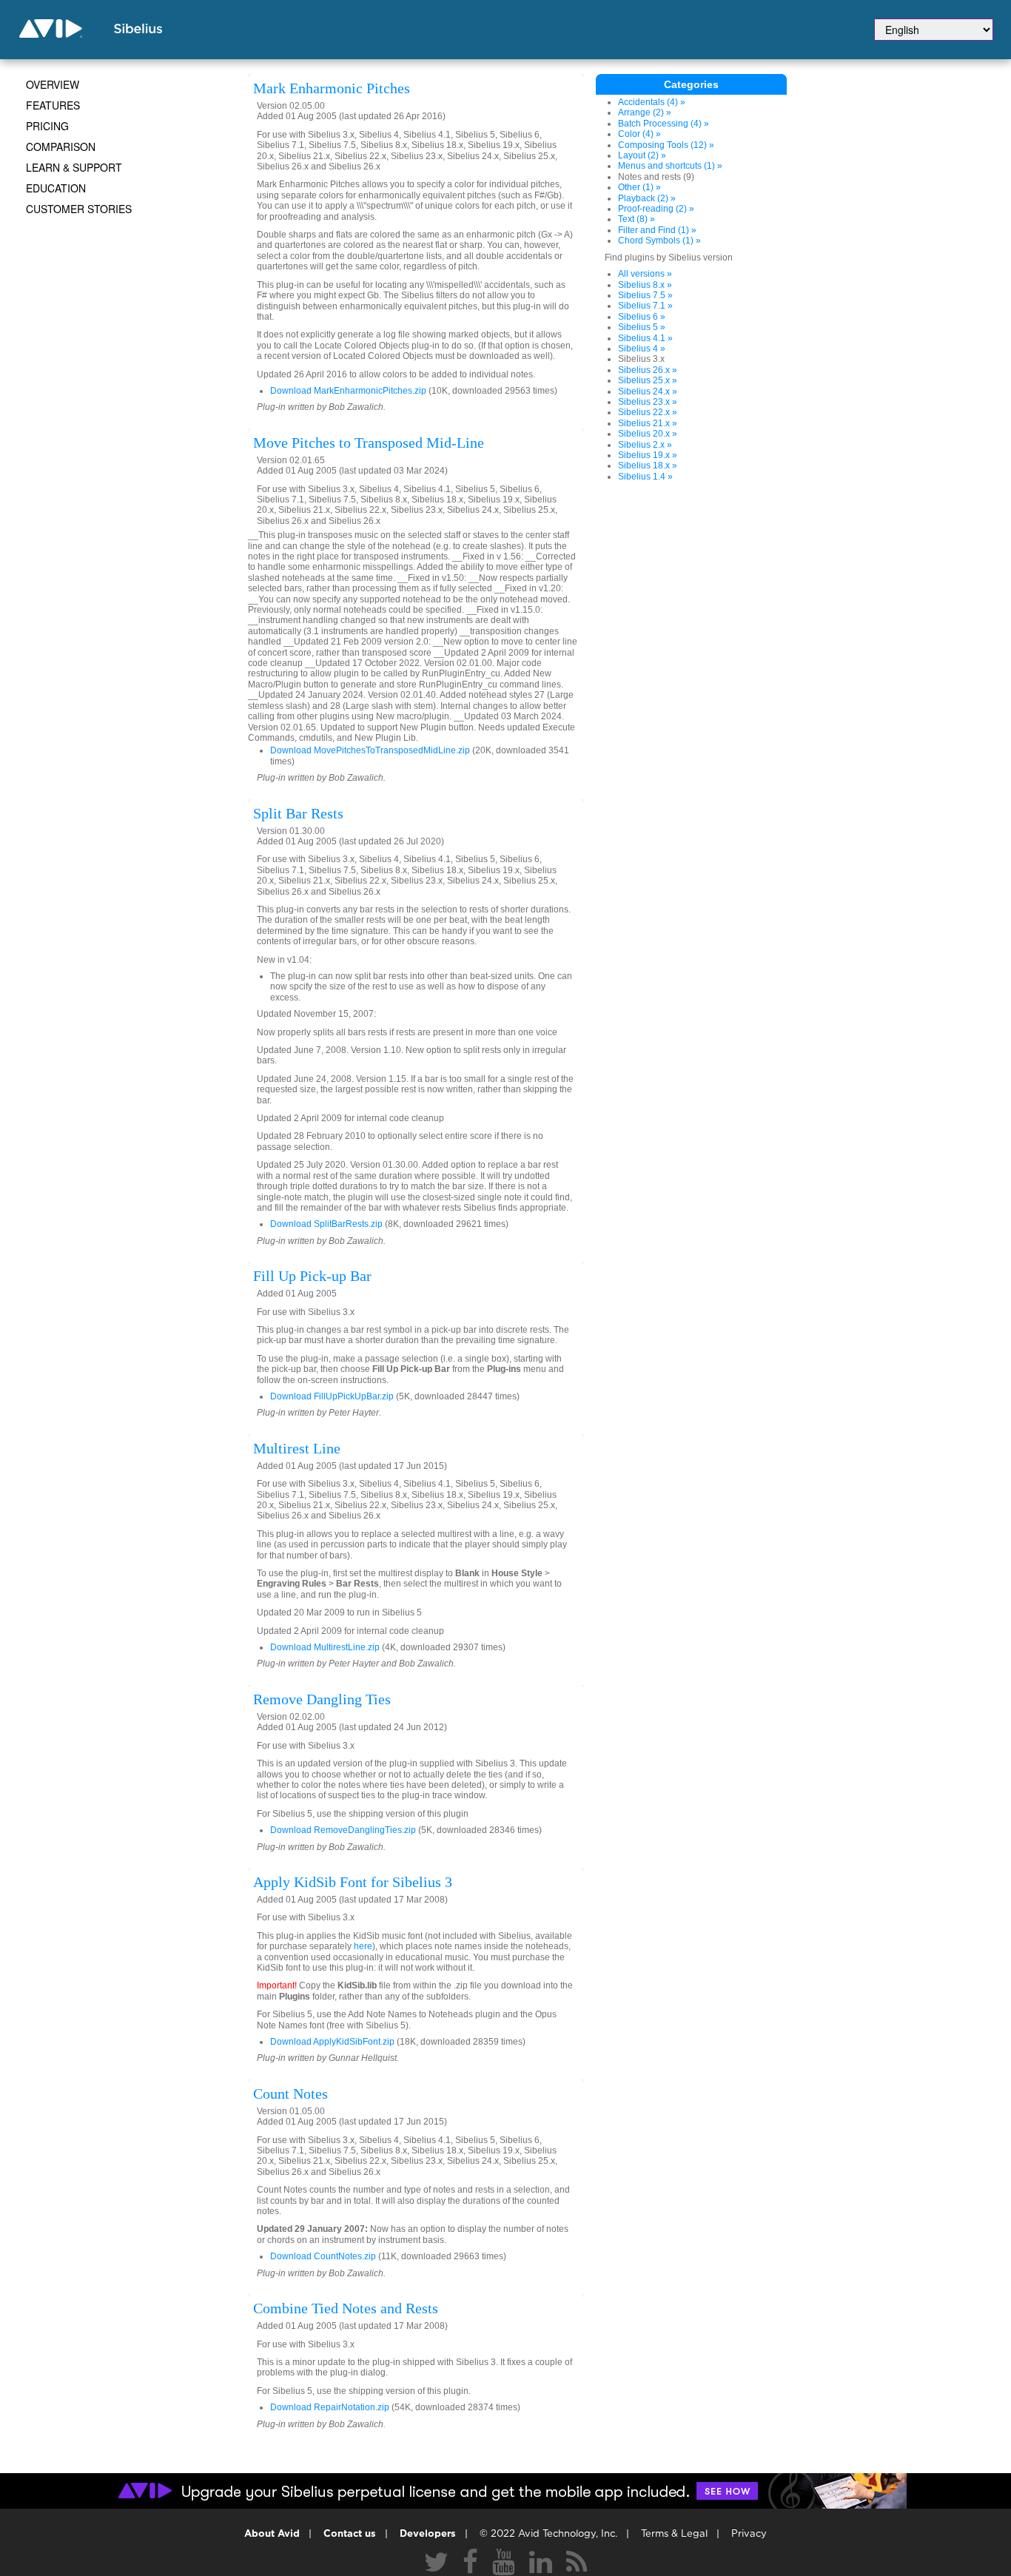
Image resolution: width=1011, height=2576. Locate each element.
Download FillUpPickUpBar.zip (332, 1396)
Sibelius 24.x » (648, 391)
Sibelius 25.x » (648, 380)
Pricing (47, 126)
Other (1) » (639, 187)
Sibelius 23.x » (648, 402)
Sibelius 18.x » (648, 465)
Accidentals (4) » (652, 102)
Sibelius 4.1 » (645, 338)
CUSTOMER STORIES (79, 209)
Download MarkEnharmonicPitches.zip (348, 391)
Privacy (749, 2534)
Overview (53, 84)
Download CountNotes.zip (323, 2256)
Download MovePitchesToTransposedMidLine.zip (370, 750)
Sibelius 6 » (642, 317)
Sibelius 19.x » (648, 455)
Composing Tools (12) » (666, 145)
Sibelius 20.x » (648, 434)
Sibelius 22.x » (648, 412)
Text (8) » (637, 219)
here (363, 1946)
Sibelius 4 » (642, 349)
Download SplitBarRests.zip (326, 1224)
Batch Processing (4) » (664, 124)
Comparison (61, 147)
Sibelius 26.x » (648, 370)
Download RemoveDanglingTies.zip (343, 1830)
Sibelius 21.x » (648, 423)
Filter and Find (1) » (657, 230)
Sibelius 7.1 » (645, 306)
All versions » (645, 274)
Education (56, 188)
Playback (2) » (647, 198)
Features (53, 105)
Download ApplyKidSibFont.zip (332, 2042)
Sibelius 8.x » (645, 285)
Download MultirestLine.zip (325, 1647)
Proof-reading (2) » (656, 209)
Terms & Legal (674, 2534)
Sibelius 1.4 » (645, 477)
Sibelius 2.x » (645, 445)
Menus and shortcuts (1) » (670, 166)
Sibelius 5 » (642, 327)
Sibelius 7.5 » (645, 295)
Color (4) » (639, 134)
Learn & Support (74, 167)
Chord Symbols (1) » (659, 241)
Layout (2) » (642, 155)
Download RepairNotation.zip (330, 2407)
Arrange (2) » (645, 112)
